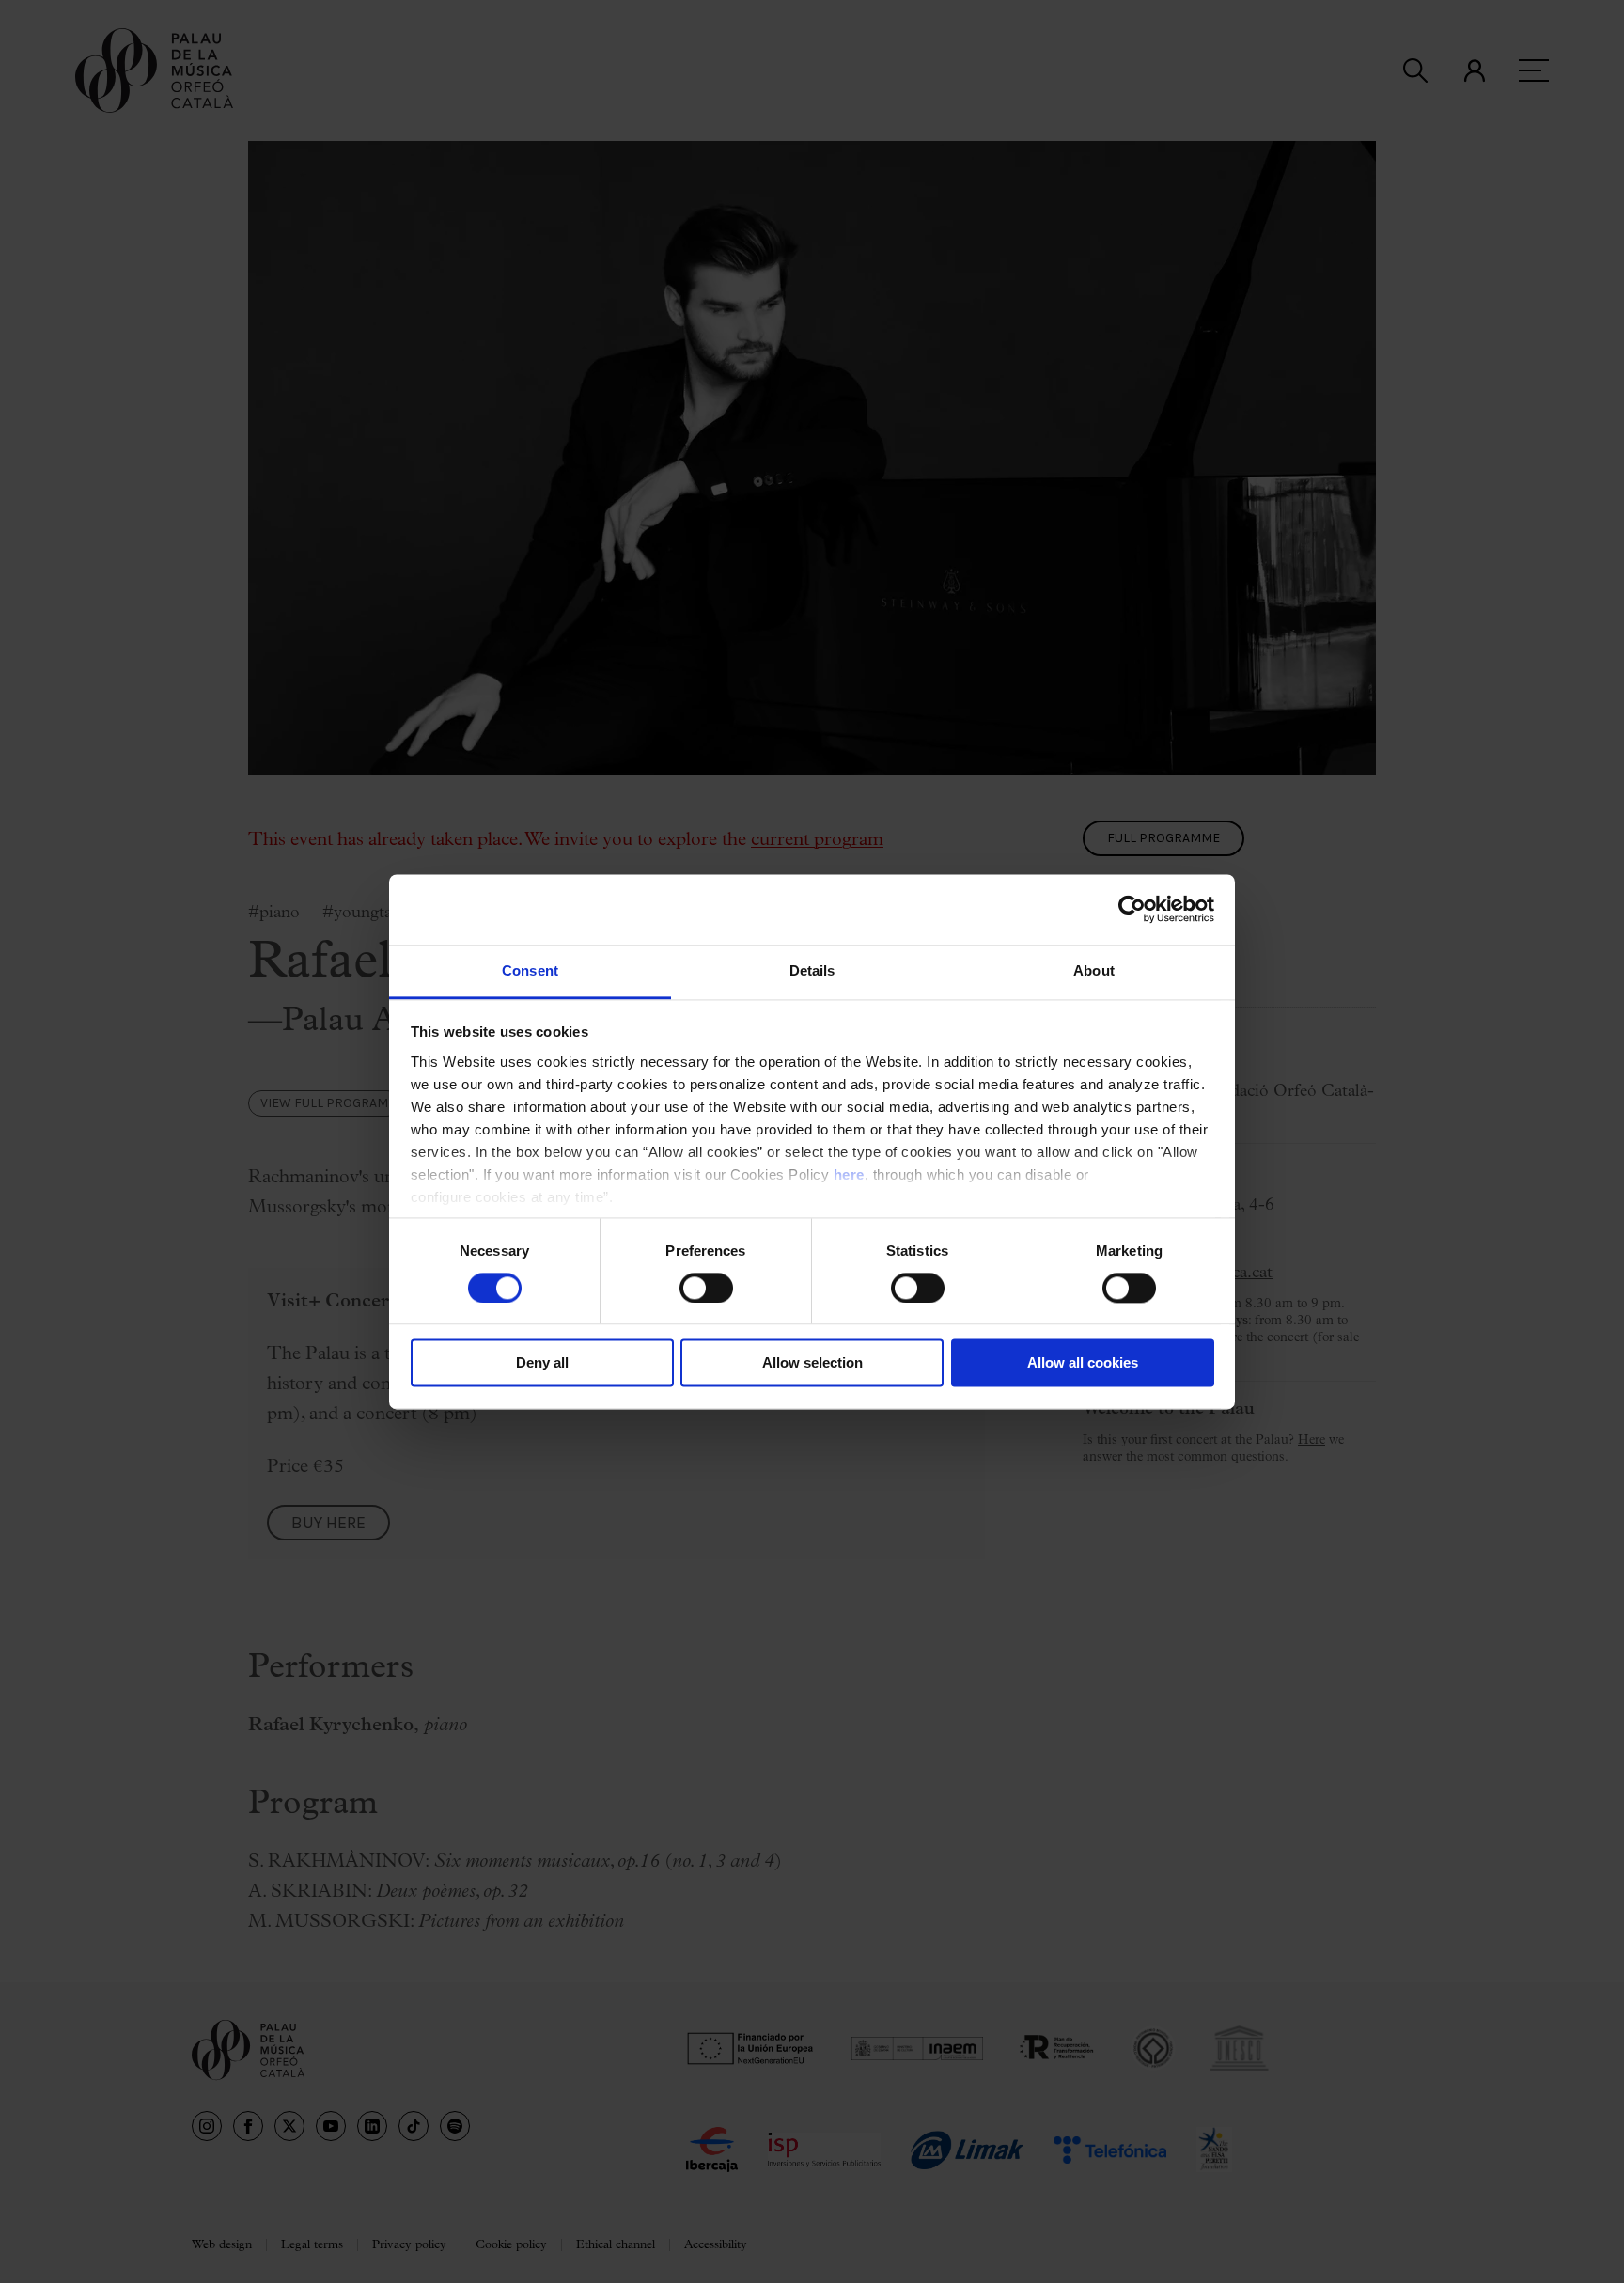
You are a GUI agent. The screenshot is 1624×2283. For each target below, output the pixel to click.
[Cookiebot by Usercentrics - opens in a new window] (1132, 909)
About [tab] (1094, 970)
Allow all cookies (1083, 1363)
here (849, 1174)
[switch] (706, 1288)
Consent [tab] (530, 970)
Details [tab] (812, 970)
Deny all (542, 1363)
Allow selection (812, 1363)
